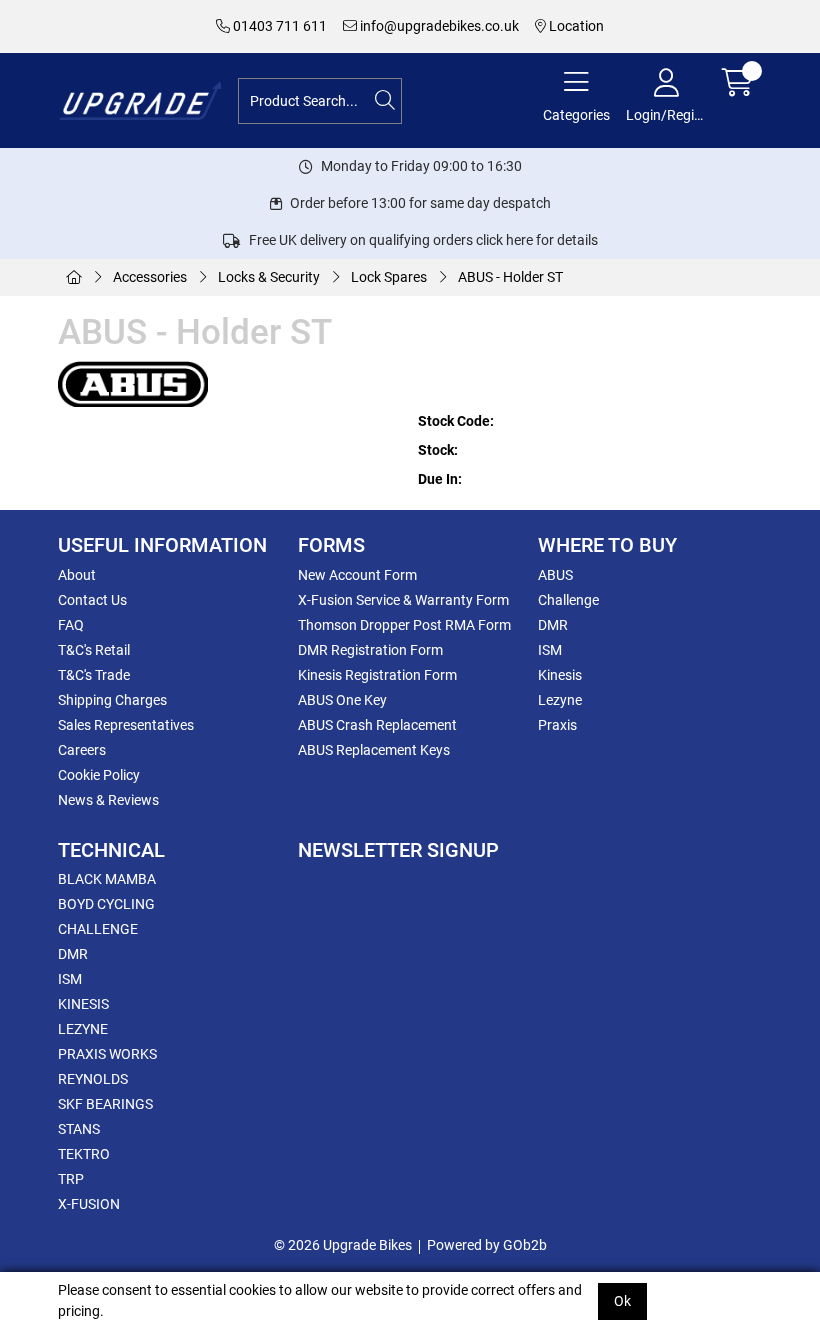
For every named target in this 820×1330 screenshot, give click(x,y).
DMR (553, 625)
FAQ (71, 625)
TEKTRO (84, 1154)
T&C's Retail (94, 650)
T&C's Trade (94, 675)
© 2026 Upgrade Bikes (343, 1245)
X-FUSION (89, 1204)
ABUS (555, 575)
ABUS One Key (342, 700)
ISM (550, 650)
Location (575, 26)
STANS (79, 1129)
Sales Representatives (126, 725)
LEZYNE (83, 1029)
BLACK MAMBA (107, 879)
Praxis (557, 725)
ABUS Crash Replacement (377, 725)
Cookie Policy (99, 775)
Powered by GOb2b (487, 1245)
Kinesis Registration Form (377, 675)
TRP (71, 1179)
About (77, 575)
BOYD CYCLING (106, 904)
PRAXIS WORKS (107, 1054)
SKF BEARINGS (105, 1104)
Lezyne (560, 700)
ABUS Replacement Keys (374, 750)
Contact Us (92, 600)
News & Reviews (108, 800)
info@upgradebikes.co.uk (438, 26)
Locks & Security (269, 277)
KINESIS (83, 1004)
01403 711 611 (278, 26)
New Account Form (357, 575)
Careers (82, 750)
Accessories (150, 277)
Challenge (568, 600)
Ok (622, 1301)
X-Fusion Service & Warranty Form (403, 600)
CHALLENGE (98, 929)
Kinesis (560, 675)
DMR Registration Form (370, 650)
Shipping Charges (112, 700)
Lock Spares (389, 277)
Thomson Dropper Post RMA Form (404, 625)
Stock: (438, 450)
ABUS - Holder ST (510, 277)
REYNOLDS (93, 1079)
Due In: (440, 479)
